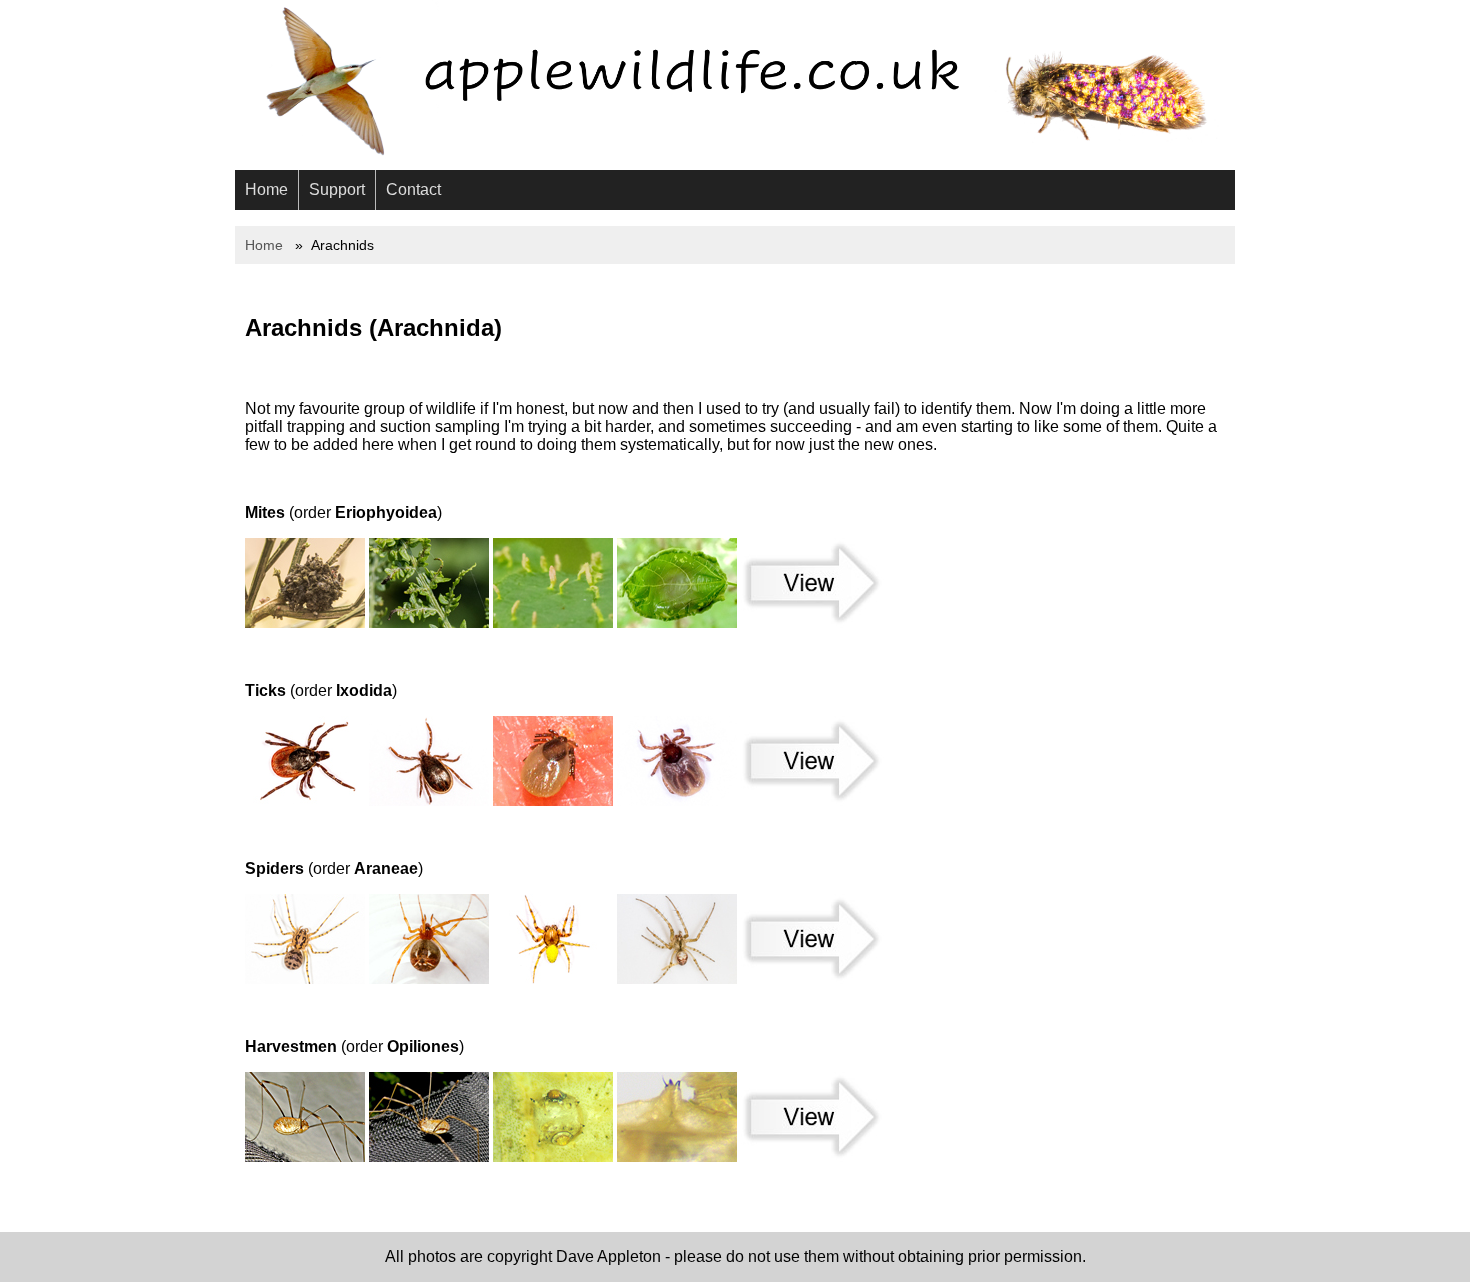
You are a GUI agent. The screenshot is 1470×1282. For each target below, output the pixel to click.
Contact (413, 189)
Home (266, 189)
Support (337, 189)
